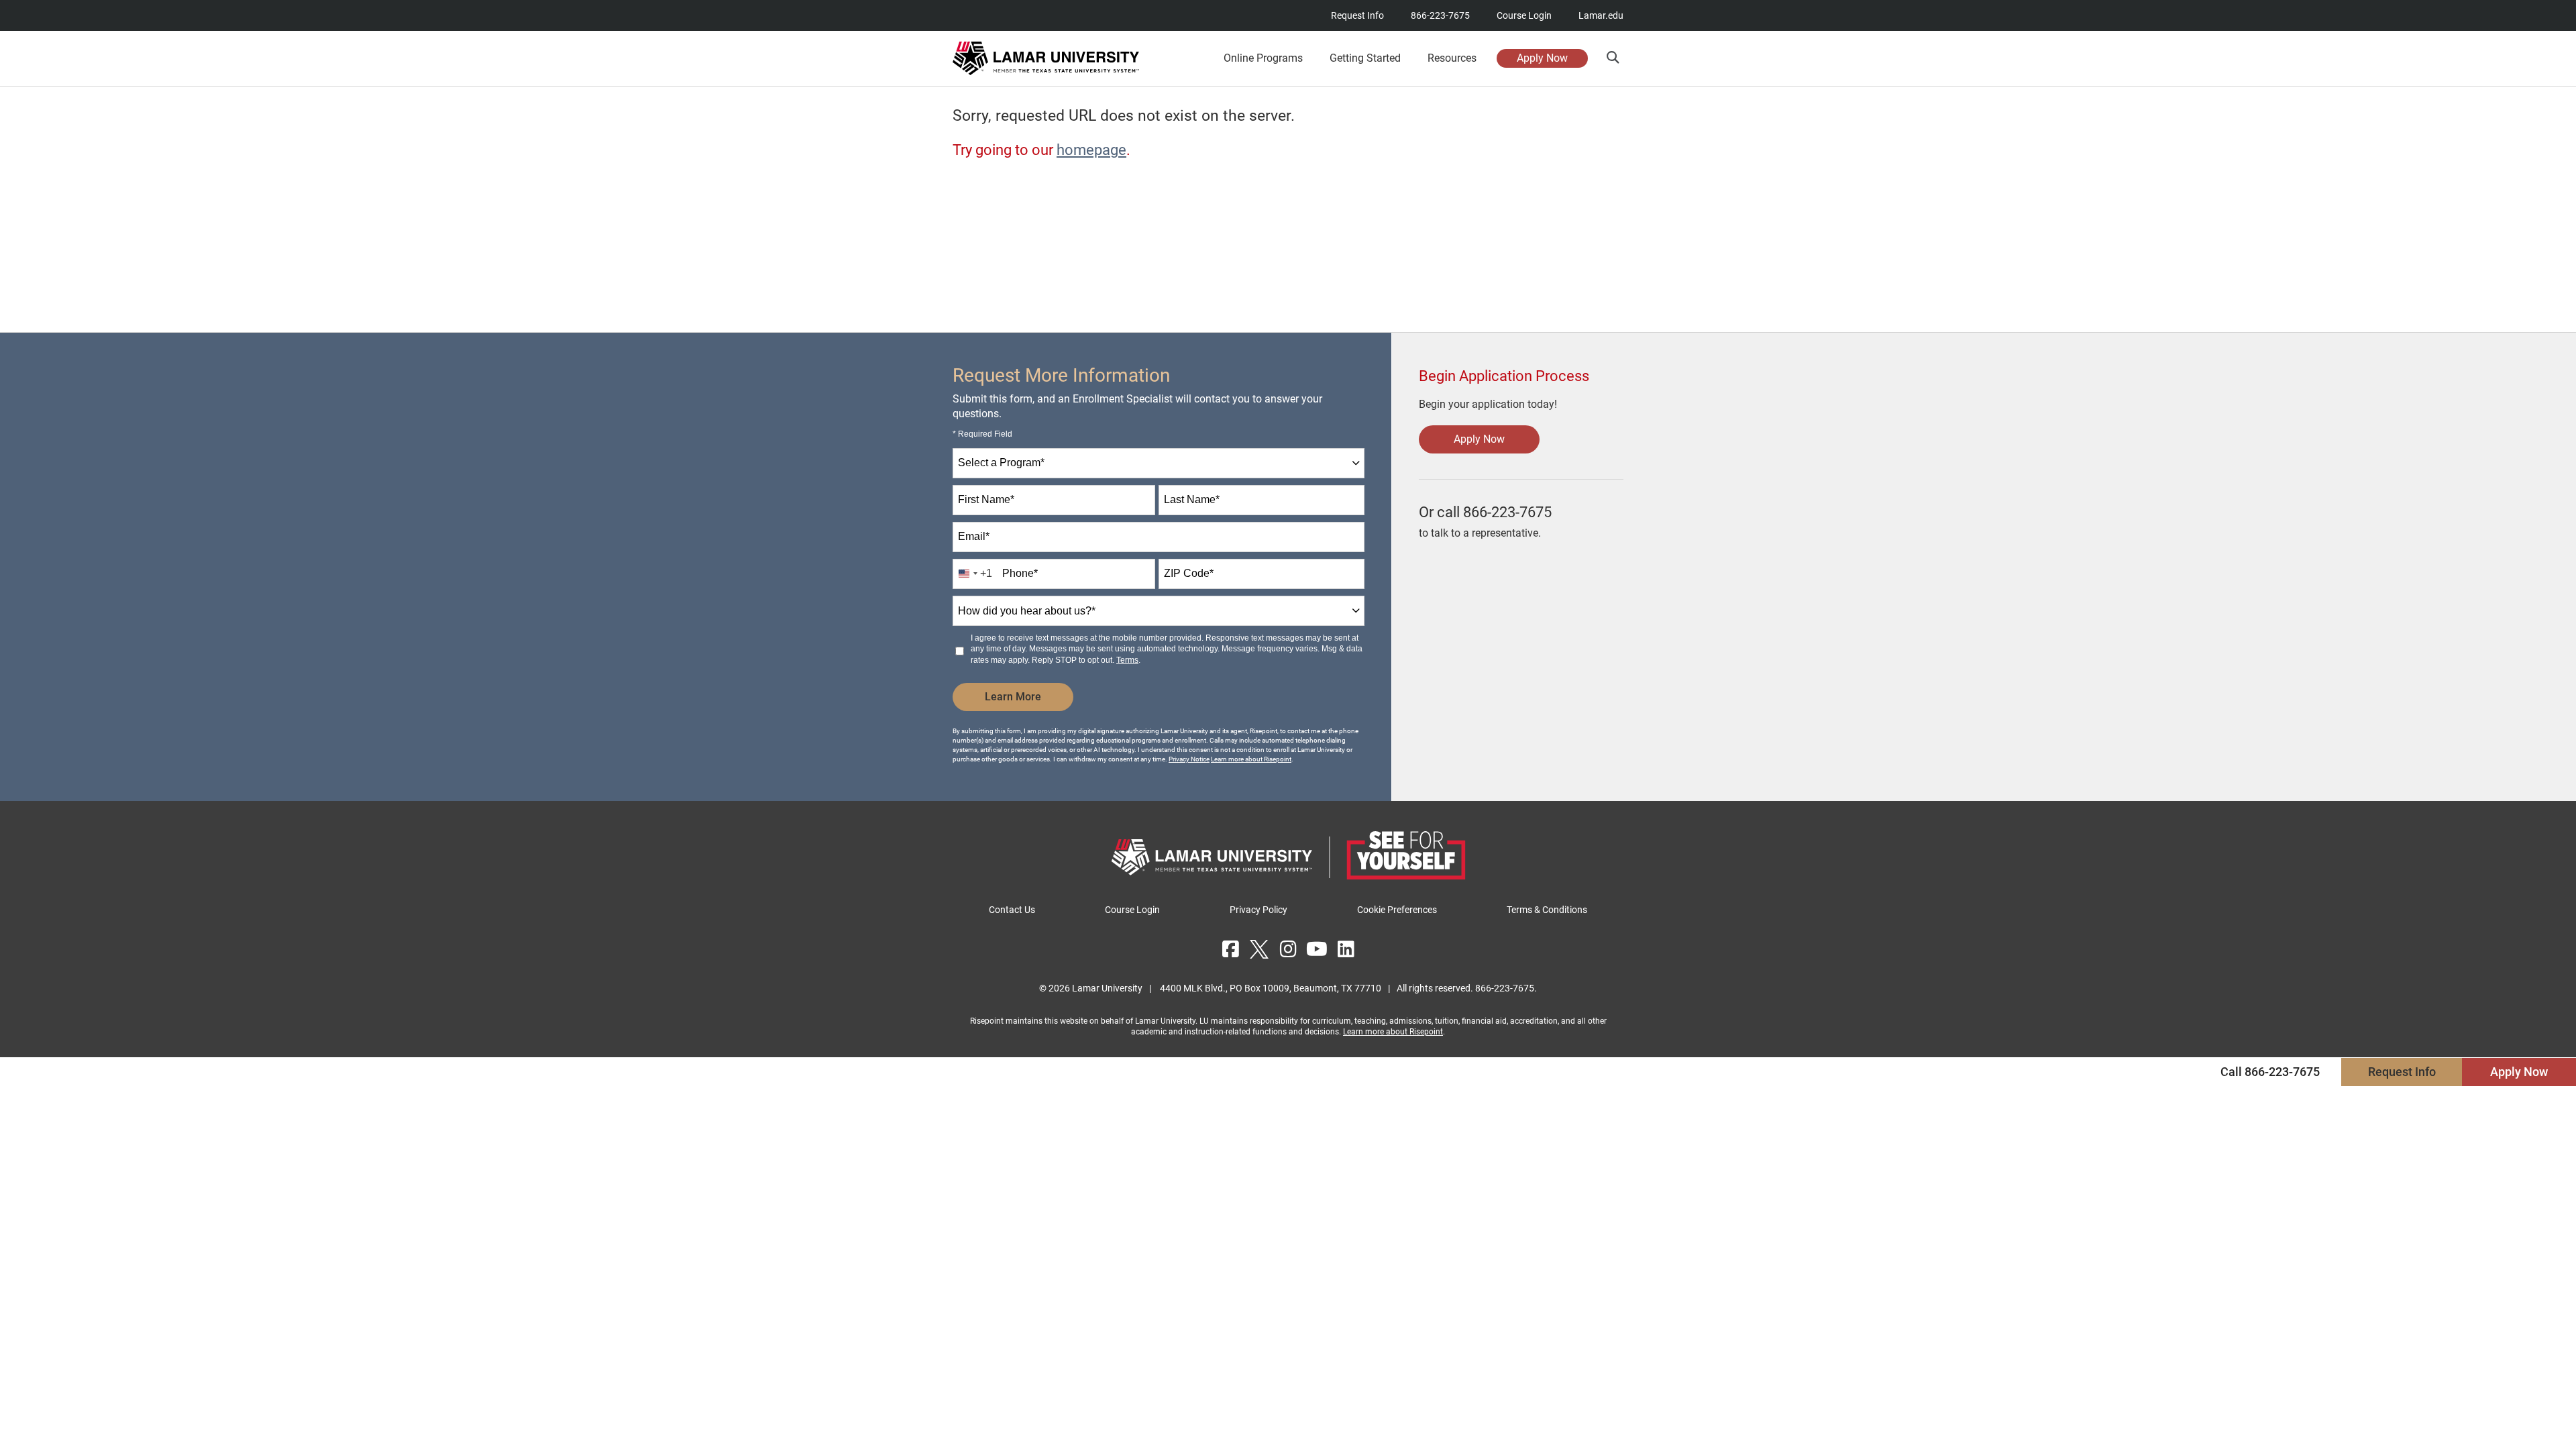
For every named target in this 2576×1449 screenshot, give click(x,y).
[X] (1259, 949)
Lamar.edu (1601, 15)
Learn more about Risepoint (1251, 759)
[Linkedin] (1346, 949)
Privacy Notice (1189, 759)
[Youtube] (1317, 949)
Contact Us (1012, 910)
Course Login (1524, 15)
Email (974, 536)
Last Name (1192, 499)
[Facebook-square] (1230, 949)
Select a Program (1001, 463)
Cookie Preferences (1397, 910)
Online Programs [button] (1263, 58)
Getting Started (1365, 58)
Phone (1020, 573)
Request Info (1357, 15)
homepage (1091, 150)
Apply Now (1542, 58)
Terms (1127, 660)
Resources (1452, 58)
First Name (986, 499)
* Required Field (982, 434)
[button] (1612, 57)
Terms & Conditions (1547, 910)
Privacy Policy (1258, 910)
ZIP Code (1189, 573)
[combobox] (1159, 463)
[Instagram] (1288, 949)
